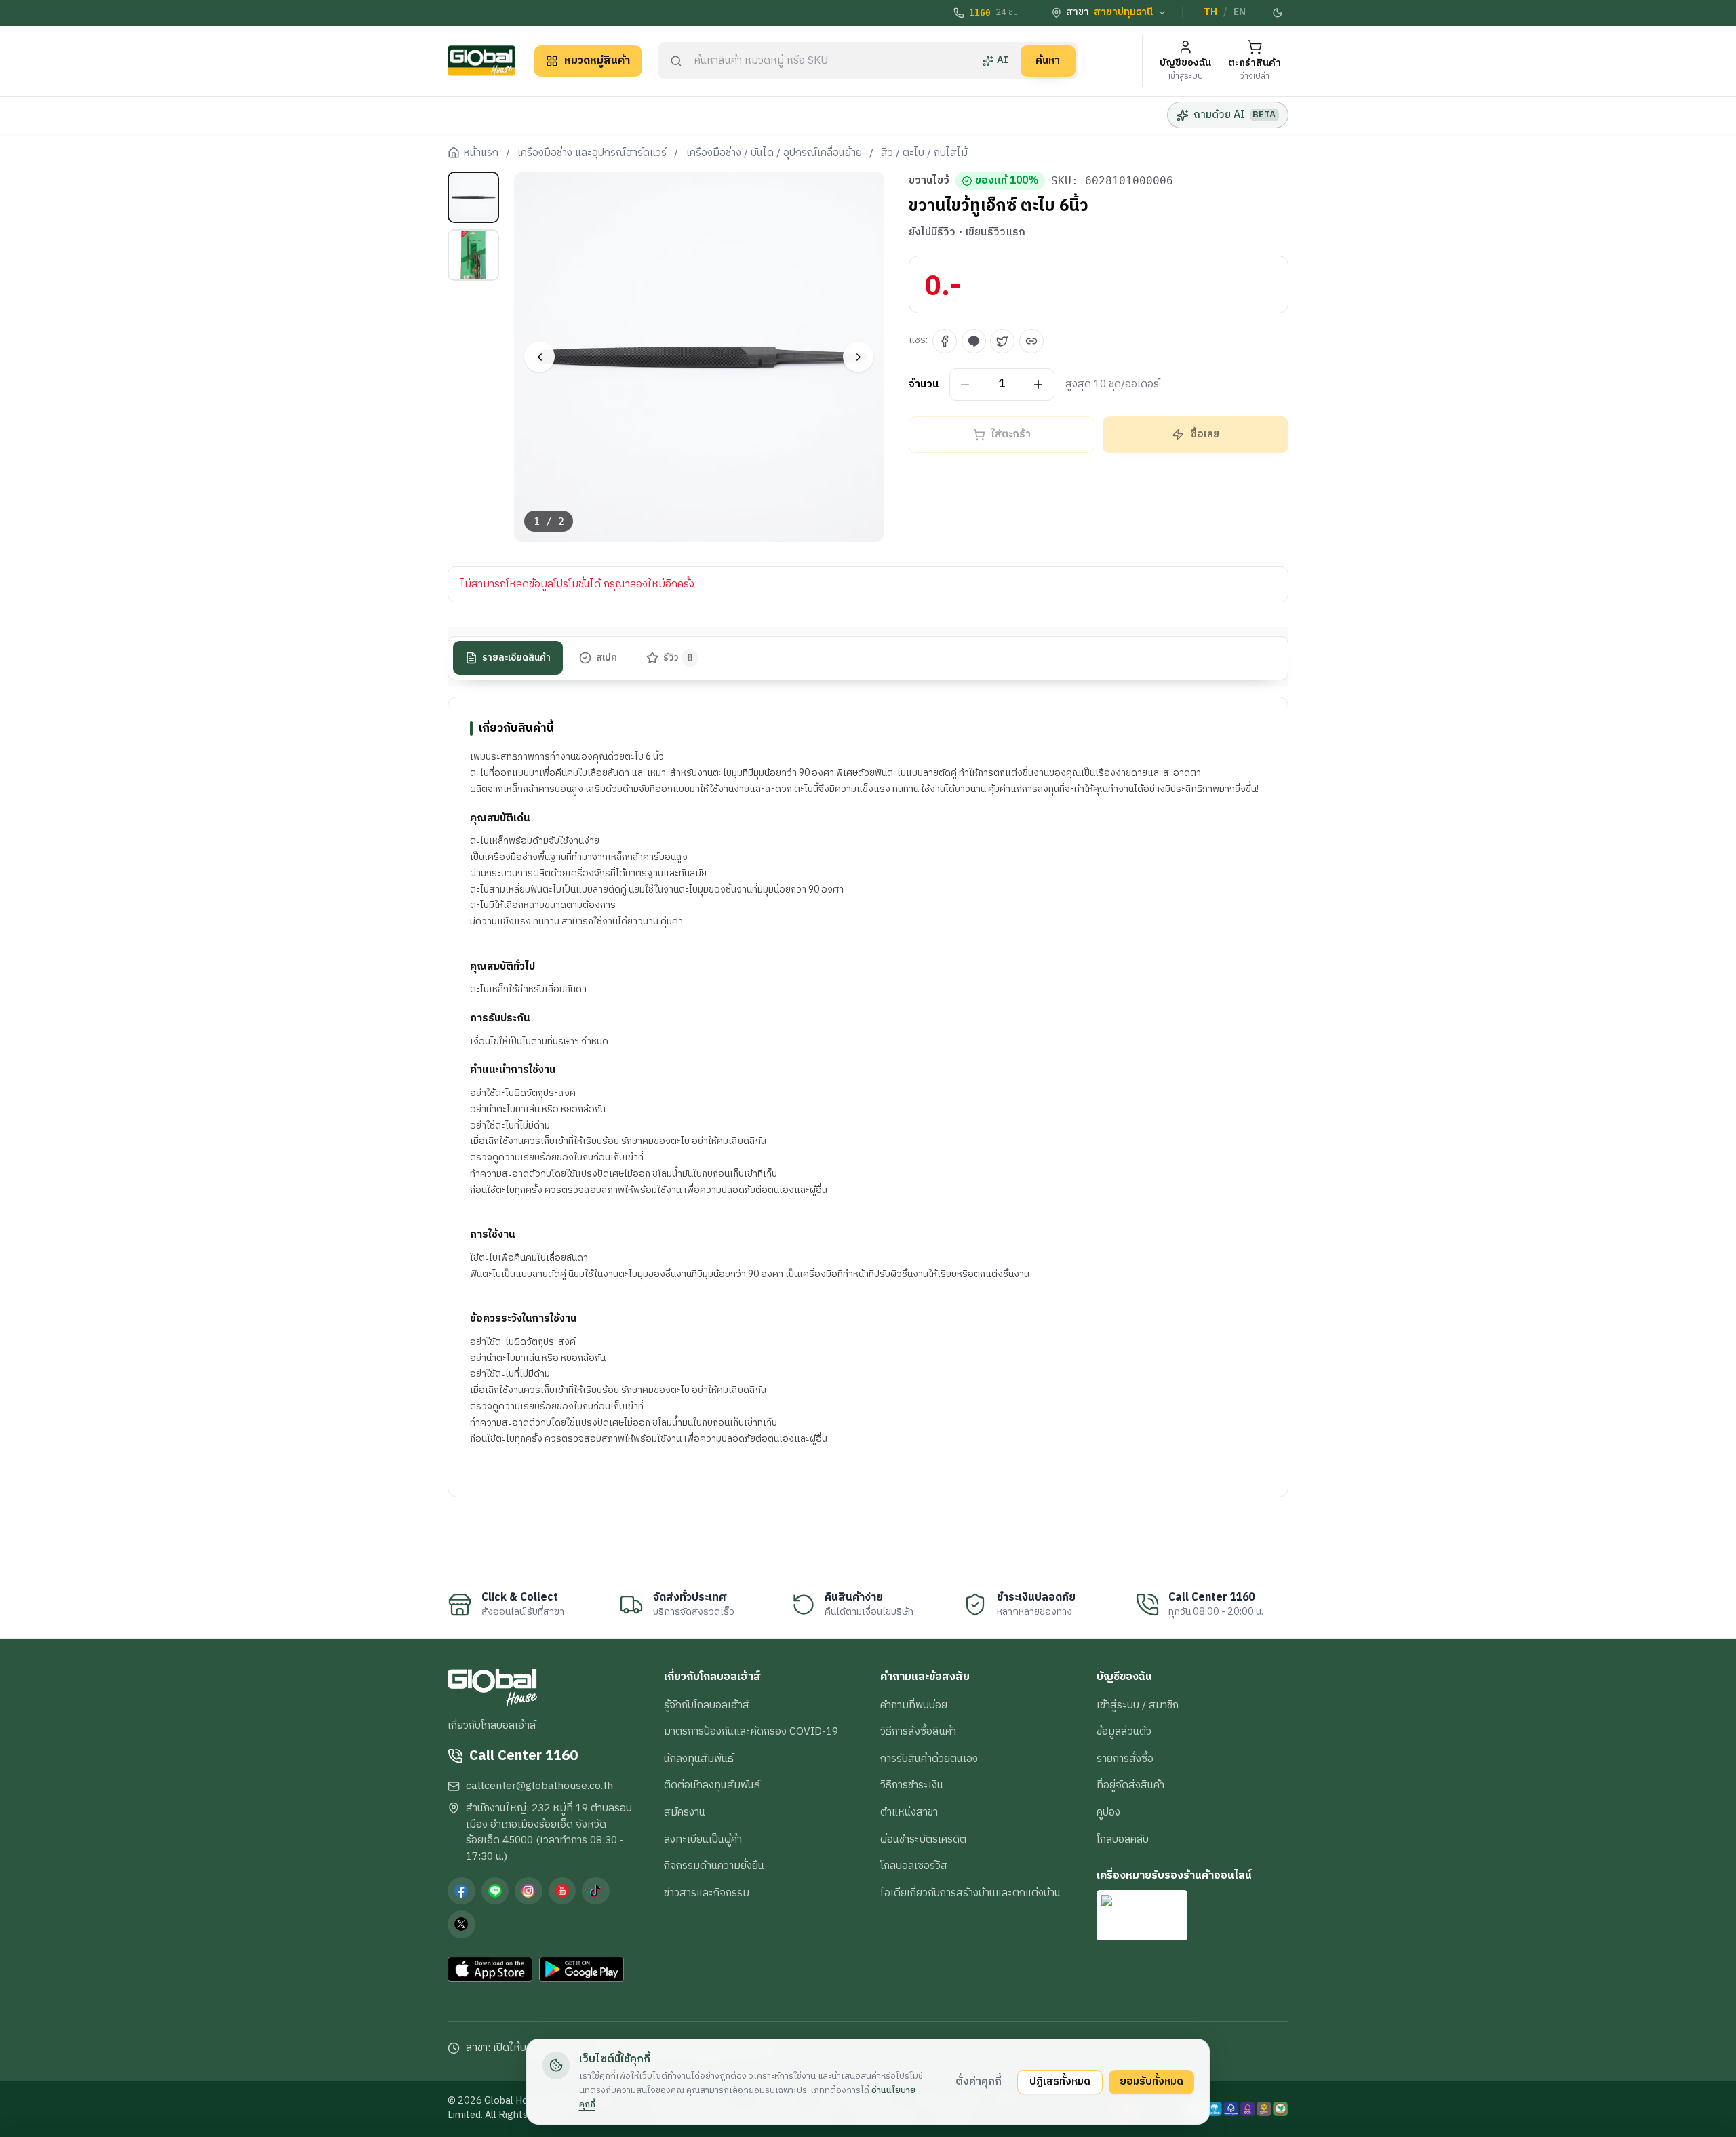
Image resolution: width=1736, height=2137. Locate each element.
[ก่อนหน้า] (539, 357)
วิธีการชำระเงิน (912, 1785)
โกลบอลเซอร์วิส (914, 1866)
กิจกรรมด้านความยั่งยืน (714, 1866)
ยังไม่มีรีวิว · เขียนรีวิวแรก (967, 233)
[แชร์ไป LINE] (974, 341)
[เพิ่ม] (1039, 385)
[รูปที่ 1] (473, 197)
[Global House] (481, 61)
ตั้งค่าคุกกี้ (979, 2081)
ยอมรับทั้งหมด (1151, 2081)
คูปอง (1108, 1812)
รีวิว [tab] (678, 658)
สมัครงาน (685, 1812)
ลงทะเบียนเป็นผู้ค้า (703, 1839)
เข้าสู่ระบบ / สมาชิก (1138, 1705)
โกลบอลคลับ (1123, 1839)
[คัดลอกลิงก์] (1031, 341)
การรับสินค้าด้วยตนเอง (929, 1759)
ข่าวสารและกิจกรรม (707, 1893)
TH (1210, 12)
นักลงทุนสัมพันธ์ (699, 1759)
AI (1003, 60)
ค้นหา (1048, 60)
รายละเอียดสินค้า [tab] (516, 658)
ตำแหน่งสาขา (909, 1812)
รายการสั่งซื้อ (1125, 1759)
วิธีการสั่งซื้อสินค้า (918, 1731)
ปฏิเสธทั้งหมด (1060, 2081)
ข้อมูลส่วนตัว (1124, 1731)
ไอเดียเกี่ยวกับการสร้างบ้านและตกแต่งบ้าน (970, 1893)
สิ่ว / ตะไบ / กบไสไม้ (924, 153)
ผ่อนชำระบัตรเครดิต (923, 1839)
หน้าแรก (481, 153)
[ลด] (965, 385)
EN (1240, 12)
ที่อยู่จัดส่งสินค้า (1130, 1785)
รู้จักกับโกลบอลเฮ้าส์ (707, 1705)
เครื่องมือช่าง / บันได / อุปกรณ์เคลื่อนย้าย (774, 153)
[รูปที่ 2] (473, 255)
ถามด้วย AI (1235, 115)
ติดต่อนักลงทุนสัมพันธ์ (712, 1785)
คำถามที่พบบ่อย (914, 1705)
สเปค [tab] (607, 658)
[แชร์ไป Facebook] (945, 341)
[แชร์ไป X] (1002, 341)
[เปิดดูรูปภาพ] (699, 357)
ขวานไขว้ (929, 181)
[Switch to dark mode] (1278, 13)
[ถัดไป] (858, 357)
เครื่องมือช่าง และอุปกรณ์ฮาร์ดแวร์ (592, 153)
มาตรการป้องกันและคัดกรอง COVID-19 (751, 1731)
